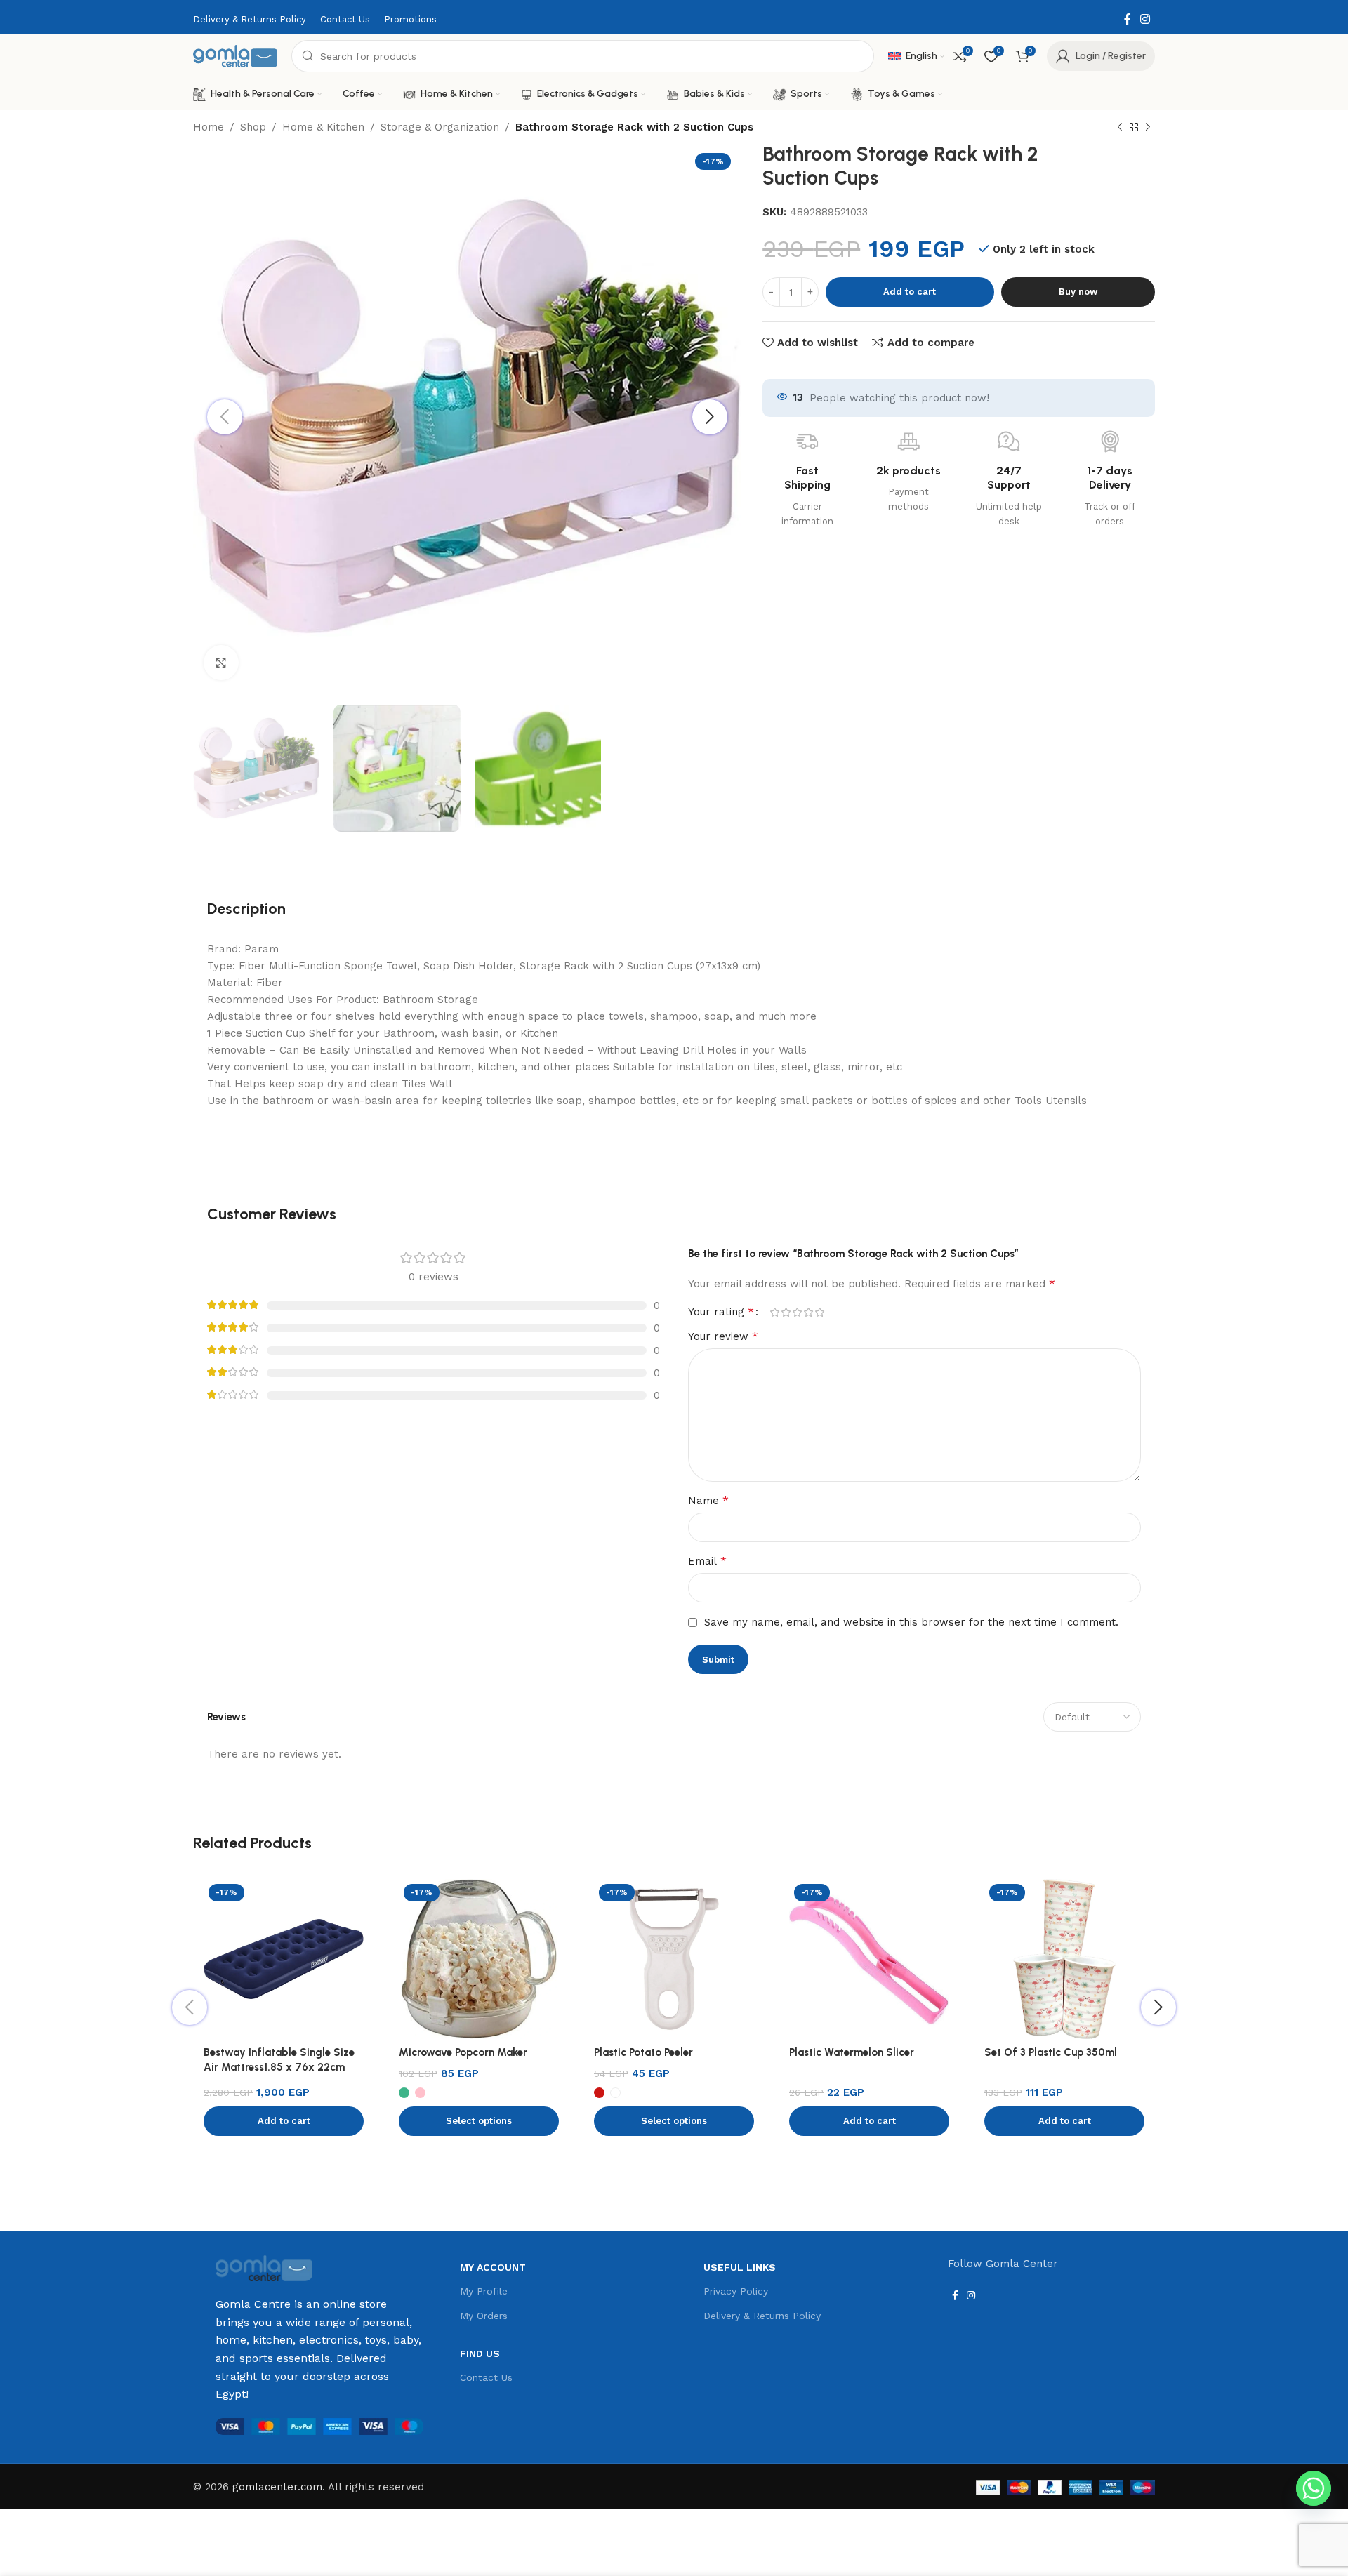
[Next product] (1148, 128)
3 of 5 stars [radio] (797, 1312)
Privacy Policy (736, 2291)
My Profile (484, 2291)
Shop (253, 127)
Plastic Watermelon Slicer (852, 2052)
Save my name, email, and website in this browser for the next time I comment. (911, 1622)
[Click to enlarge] (221, 663)
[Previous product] (1120, 128)
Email (707, 1561)
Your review (723, 1336)
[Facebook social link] (1127, 19)
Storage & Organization (440, 127)
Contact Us (486, 2377)
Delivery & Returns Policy (762, 2316)
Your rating (721, 1312)
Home (209, 127)
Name (708, 1500)
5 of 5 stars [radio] (819, 1312)
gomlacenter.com (277, 2487)
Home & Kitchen (323, 127)
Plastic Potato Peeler (643, 2052)
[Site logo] (235, 55)
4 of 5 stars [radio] (808, 1312)
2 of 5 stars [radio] (786, 1312)
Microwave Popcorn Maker (463, 2052)
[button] (284, 2121)
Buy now (1078, 292)
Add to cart (910, 292)
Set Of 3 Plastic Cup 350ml (1051, 2052)
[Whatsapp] (1314, 2488)
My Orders (484, 2316)
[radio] (404, 2093)
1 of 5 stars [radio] (774, 1312)
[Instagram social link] (1145, 19)
